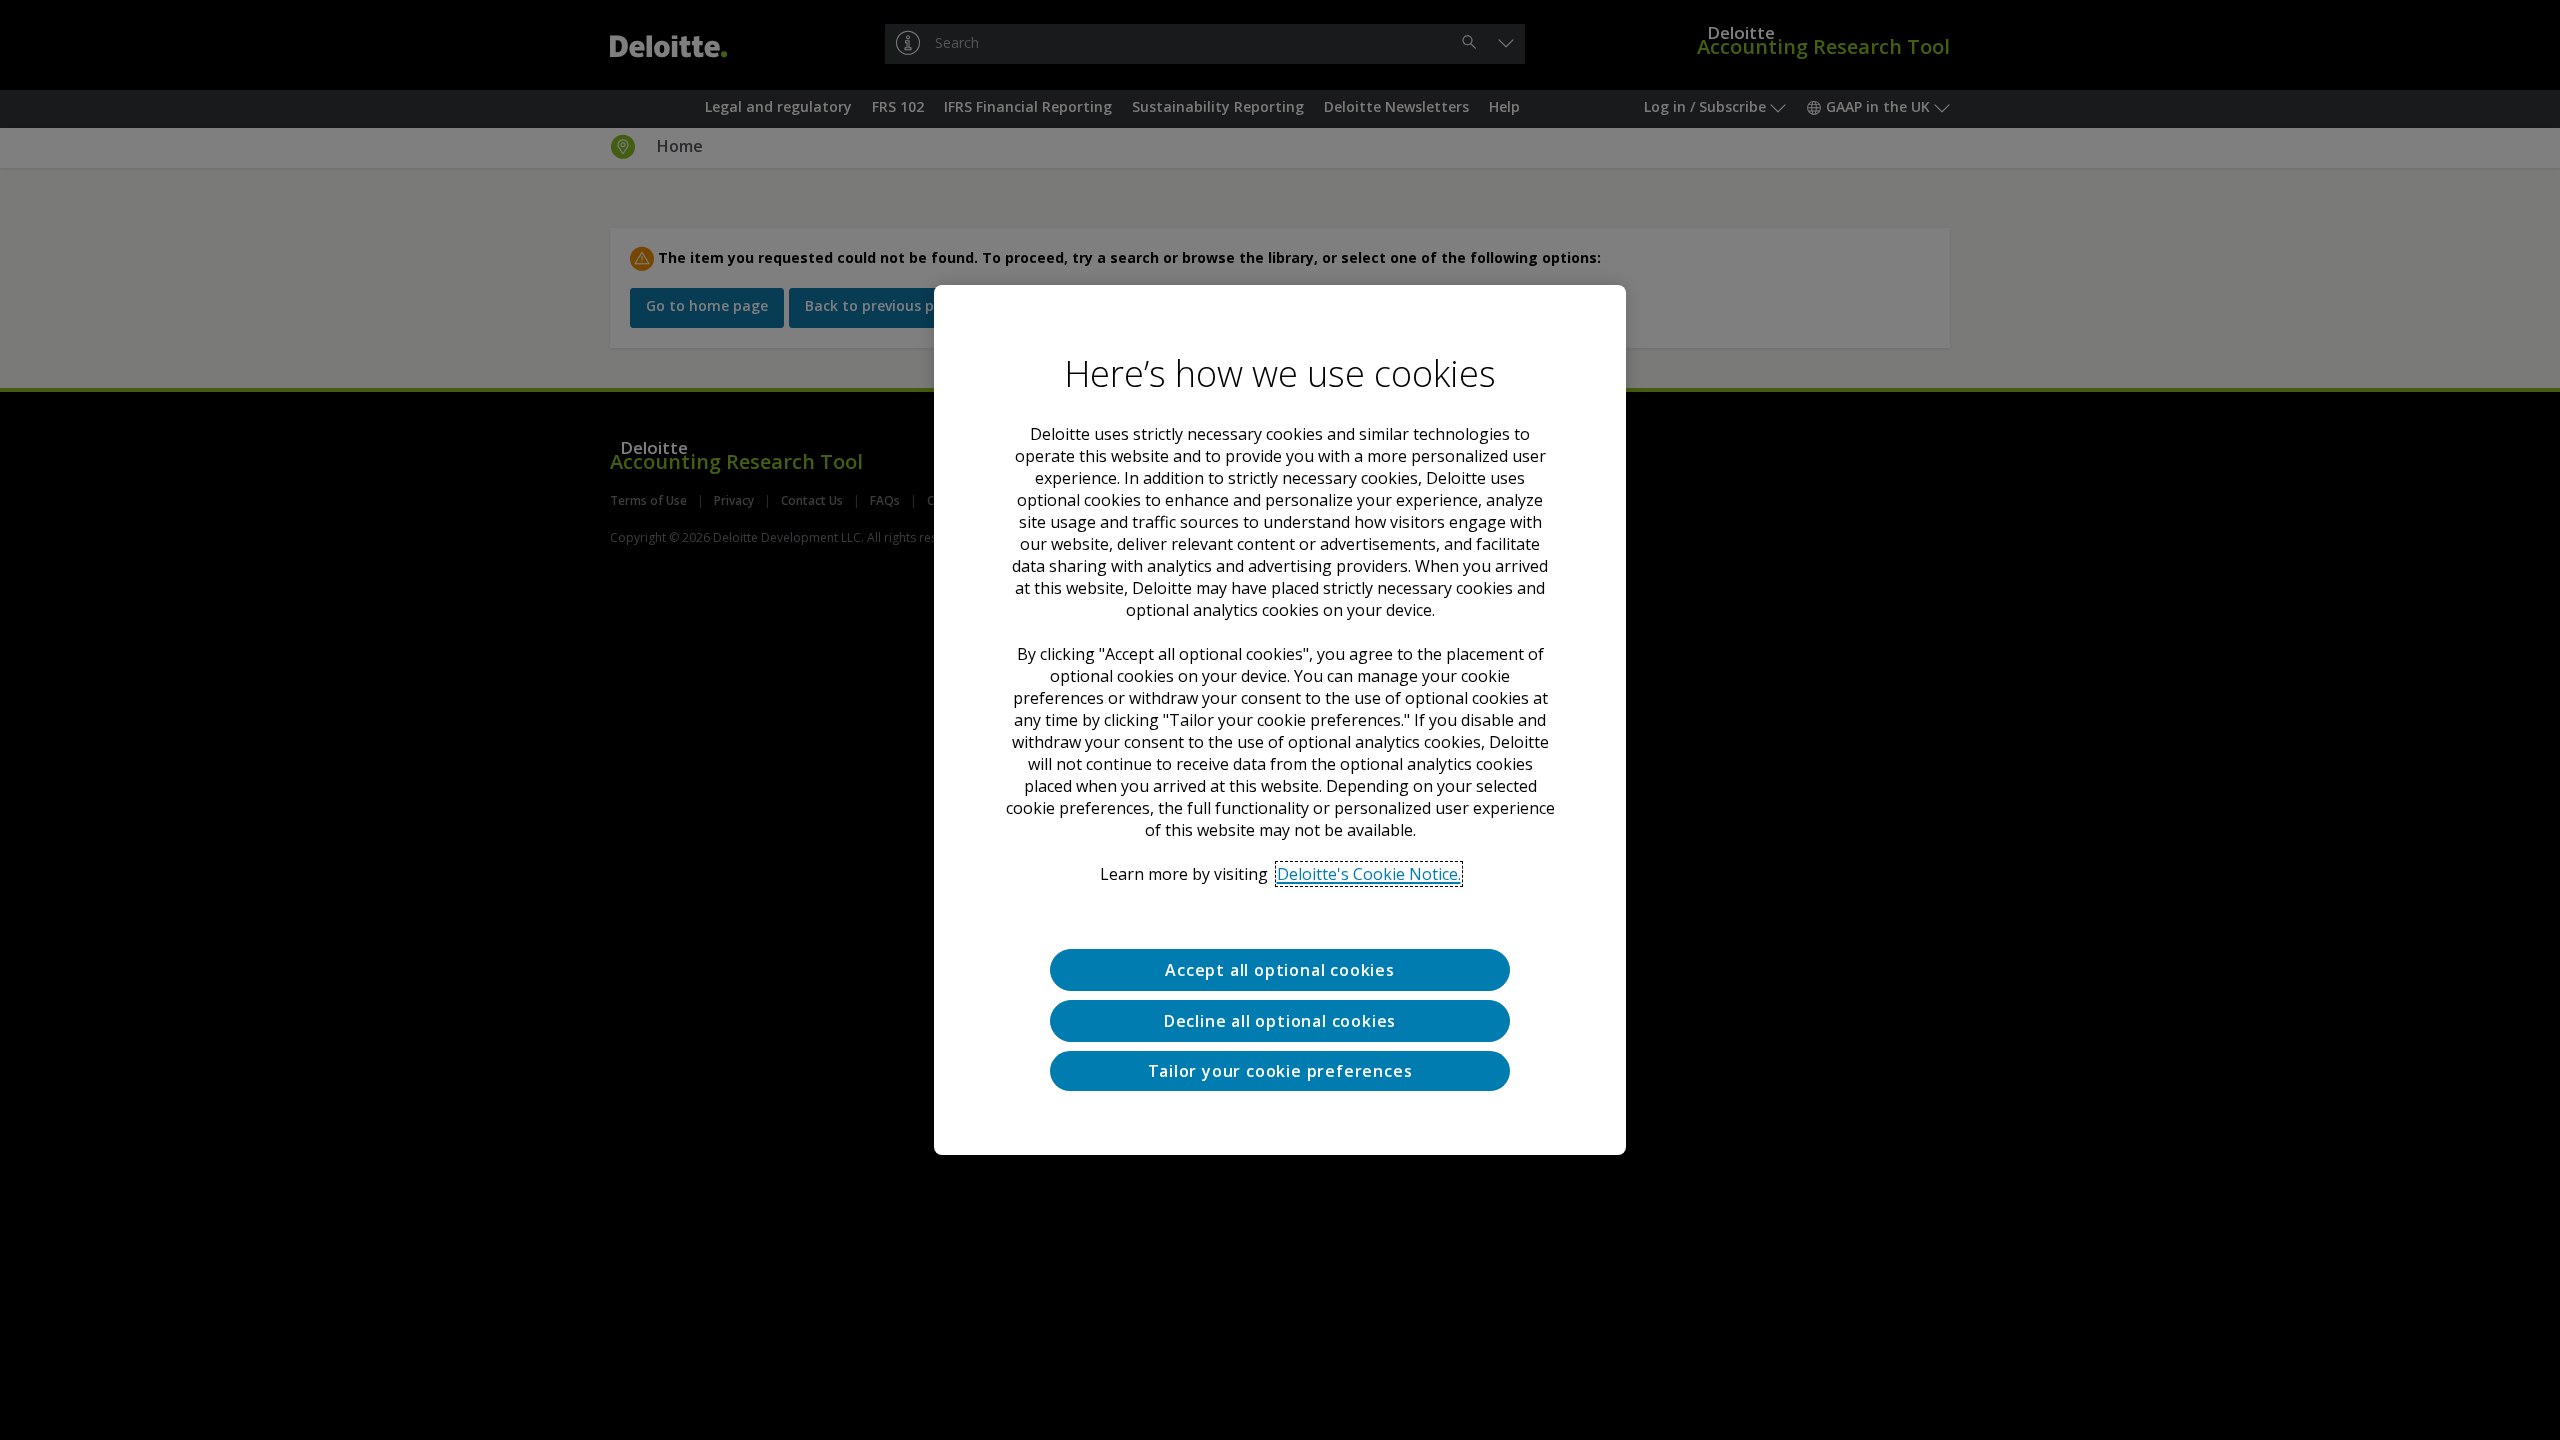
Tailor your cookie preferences (1280, 1071)
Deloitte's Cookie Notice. (1369, 874)
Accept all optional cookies (1280, 970)
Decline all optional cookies (1280, 1021)
